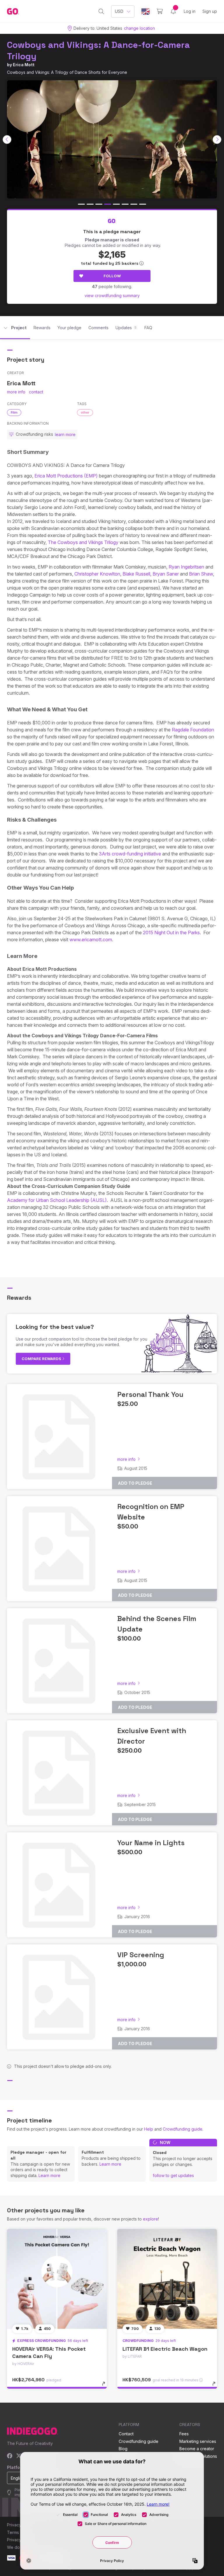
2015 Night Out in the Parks (171, 933)
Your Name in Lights (151, 1843)
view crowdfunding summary (112, 296)
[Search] (101, 11)
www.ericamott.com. (91, 940)
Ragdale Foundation (193, 730)
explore (150, 2219)
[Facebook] (10, 2456)
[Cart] (160, 11)
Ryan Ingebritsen (186, 567)
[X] (19, 2456)
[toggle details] (106, 2387)
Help (149, 2129)
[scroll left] (7, 140)
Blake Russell (136, 574)
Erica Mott (24, 65)
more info (16, 392)
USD (119, 11)
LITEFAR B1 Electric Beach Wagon (165, 2349)
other (85, 412)
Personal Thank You (150, 1394)
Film (14, 412)
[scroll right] (217, 140)
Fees (184, 2434)
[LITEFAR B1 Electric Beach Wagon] (167, 2279)
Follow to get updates (173, 2175)
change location (139, 28)
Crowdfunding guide (183, 2129)
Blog (123, 2449)
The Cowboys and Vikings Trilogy (83, 542)
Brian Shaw (201, 574)
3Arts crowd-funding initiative (130, 854)
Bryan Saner (166, 574)
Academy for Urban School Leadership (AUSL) (57, 1200)
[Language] (146, 12)
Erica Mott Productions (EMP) (66, 476)
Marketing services (198, 2441)
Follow (112, 276)
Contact (126, 2434)
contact (36, 392)
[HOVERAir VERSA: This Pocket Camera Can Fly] (57, 2279)
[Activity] (173, 11)
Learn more (49, 2175)
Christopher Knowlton (97, 574)
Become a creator (197, 2449)
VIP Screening (141, 1955)
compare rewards (42, 1359)
